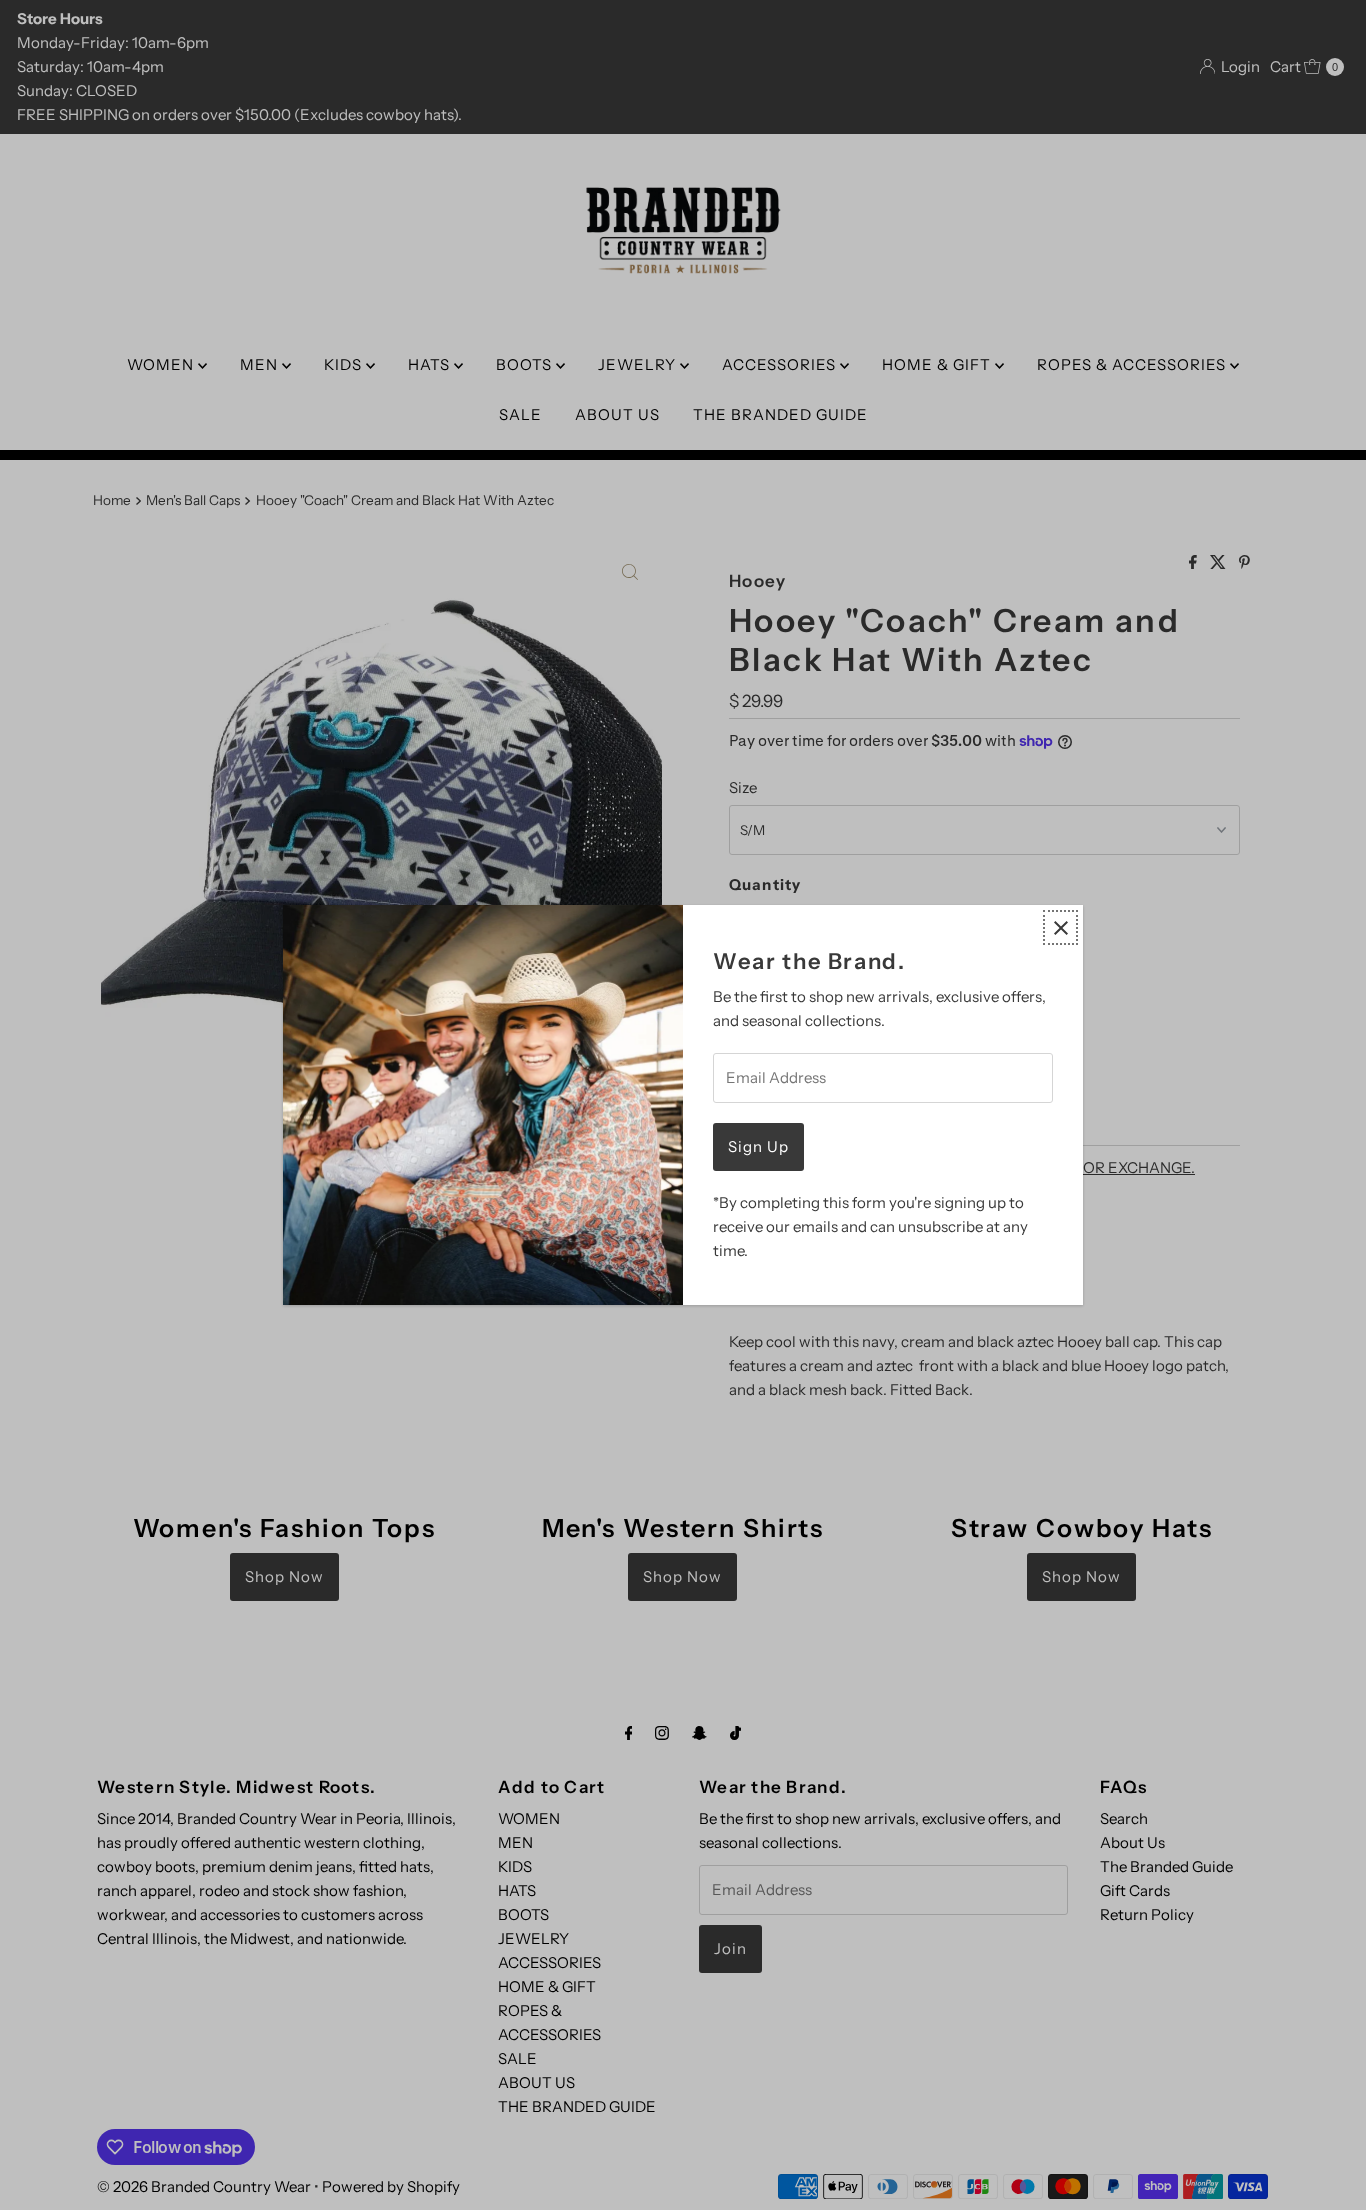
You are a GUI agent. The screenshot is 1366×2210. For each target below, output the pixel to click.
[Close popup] (1060, 927)
